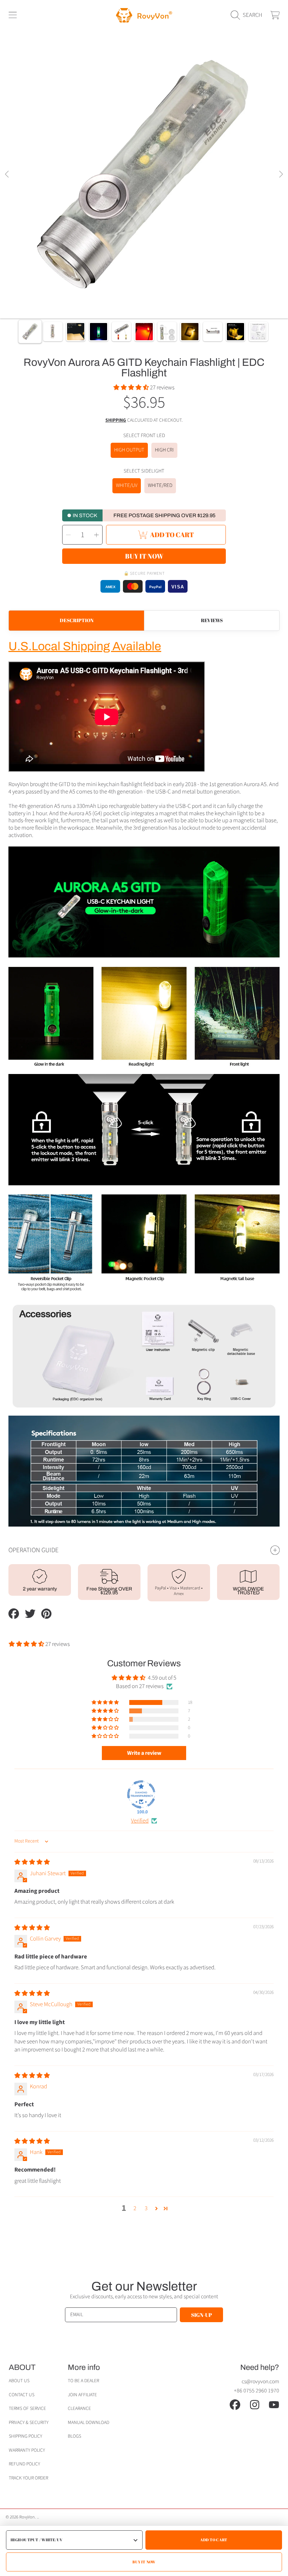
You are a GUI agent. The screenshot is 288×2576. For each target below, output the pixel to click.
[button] (13, 15)
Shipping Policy (25, 2436)
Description (77, 620)
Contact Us (22, 2395)
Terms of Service (27, 2408)
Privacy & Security (29, 2422)
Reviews (212, 620)
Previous (7, 174)
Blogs (74, 2436)
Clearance (79, 2408)
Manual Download (89, 2422)
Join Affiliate (82, 2395)
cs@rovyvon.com (260, 2381)
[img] (32, 1862)
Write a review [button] (144, 1753)
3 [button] (146, 2208)
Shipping (116, 420)
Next (281, 174)
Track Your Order (28, 2478)
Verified (140, 1821)
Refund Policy (24, 2464)
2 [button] (135, 2208)
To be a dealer (83, 2381)
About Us (19, 2381)
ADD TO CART (214, 2540)
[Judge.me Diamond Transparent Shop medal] (141, 1794)
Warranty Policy (27, 2450)
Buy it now (144, 556)
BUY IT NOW (144, 2562)
